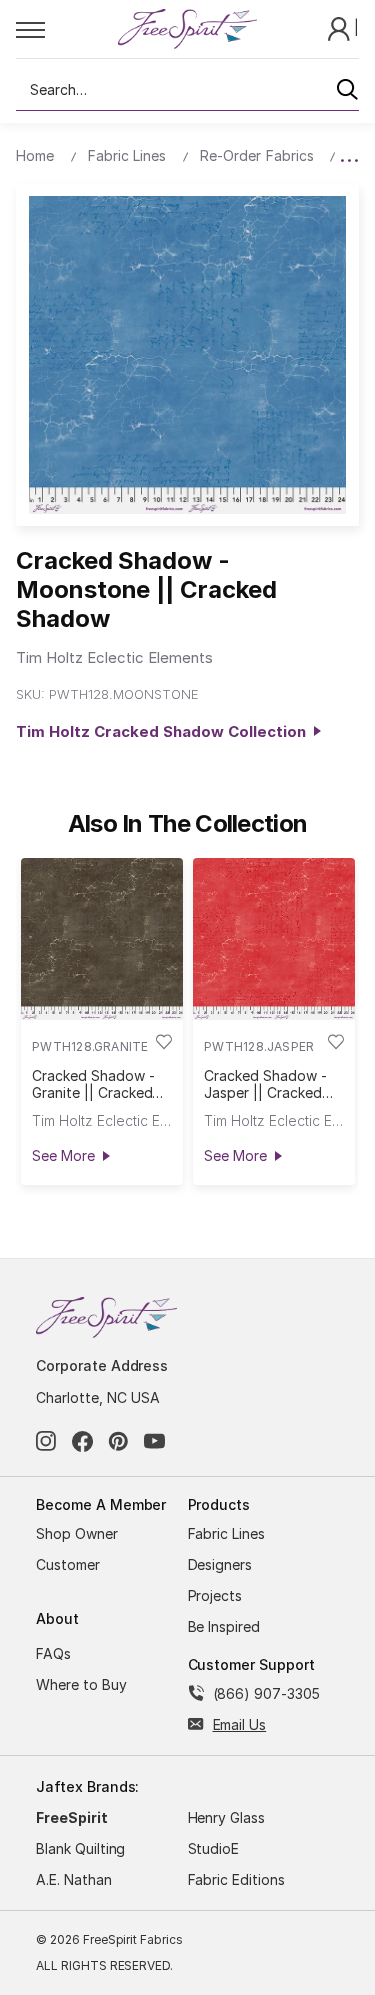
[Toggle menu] (66, 29)
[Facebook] (82, 1441)
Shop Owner (77, 1533)
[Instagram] (46, 1441)
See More (63, 1155)
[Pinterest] (118, 1441)
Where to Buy (81, 1684)
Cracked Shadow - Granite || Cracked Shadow (93, 1084)
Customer (68, 1564)
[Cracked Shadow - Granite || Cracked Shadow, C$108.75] (102, 939)
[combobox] (187, 90)
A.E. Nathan (74, 1879)
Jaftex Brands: (87, 1786)
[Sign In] (341, 27)
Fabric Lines (227, 1533)
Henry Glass (227, 1817)
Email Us (240, 1724)
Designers (220, 1564)
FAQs (53, 1653)
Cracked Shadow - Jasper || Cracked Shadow (265, 1084)
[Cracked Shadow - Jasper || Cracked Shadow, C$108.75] (274, 939)
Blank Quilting (80, 1848)
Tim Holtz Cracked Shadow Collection (165, 731)
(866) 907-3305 (266, 1693)
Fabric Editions (236, 1879)
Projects (215, 1595)
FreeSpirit (72, 1817)
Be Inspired (224, 1626)
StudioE (214, 1848)
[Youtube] (154, 1441)
